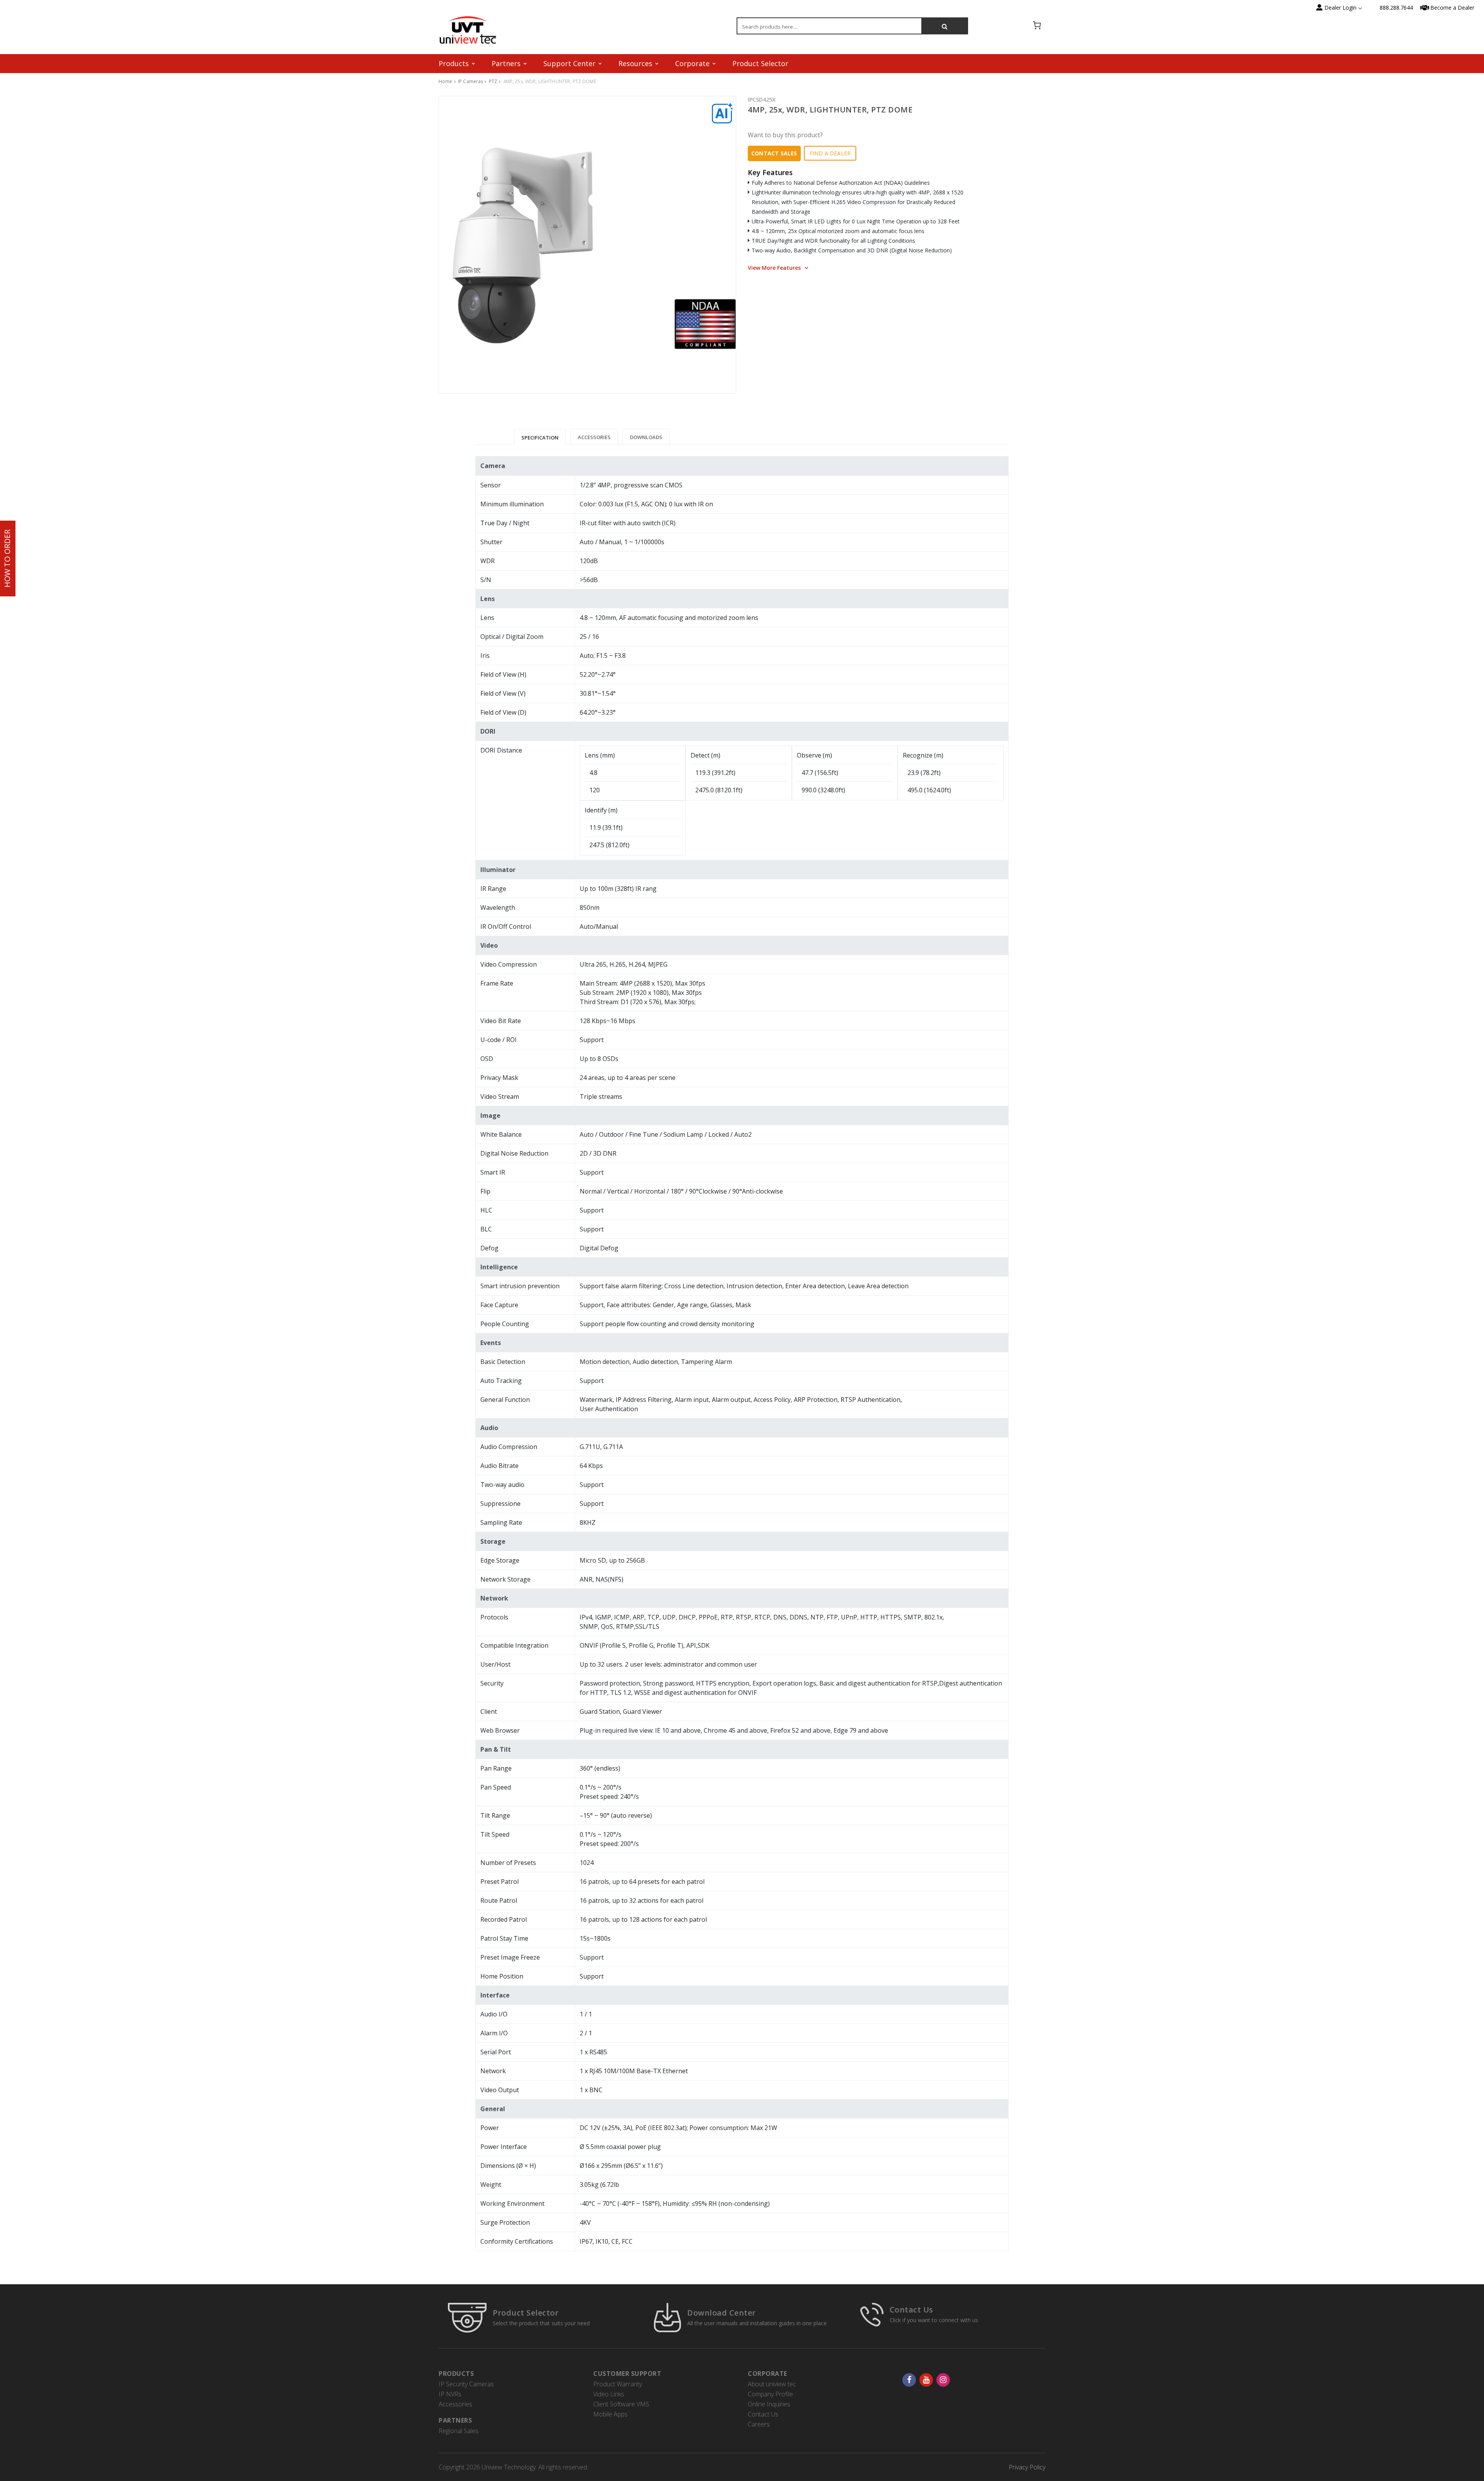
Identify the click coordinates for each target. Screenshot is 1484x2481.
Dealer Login (1340, 8)
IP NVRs (450, 2394)
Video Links (609, 2394)
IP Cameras (471, 81)
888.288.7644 (1396, 8)
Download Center (722, 2313)
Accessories (455, 2404)
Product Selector (760, 63)
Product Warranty (618, 2384)
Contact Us (911, 2310)
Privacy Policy (1027, 2467)
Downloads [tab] (646, 437)
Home (446, 81)
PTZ (493, 81)
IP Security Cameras (466, 2384)
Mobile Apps (610, 2414)
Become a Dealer (1452, 8)
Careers (759, 2424)
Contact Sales (774, 153)
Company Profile (770, 2394)
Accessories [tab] (594, 437)
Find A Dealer (830, 153)
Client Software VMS (621, 2404)
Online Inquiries (769, 2404)
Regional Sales (459, 2431)
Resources (635, 63)
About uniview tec (772, 2384)
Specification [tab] (540, 438)
